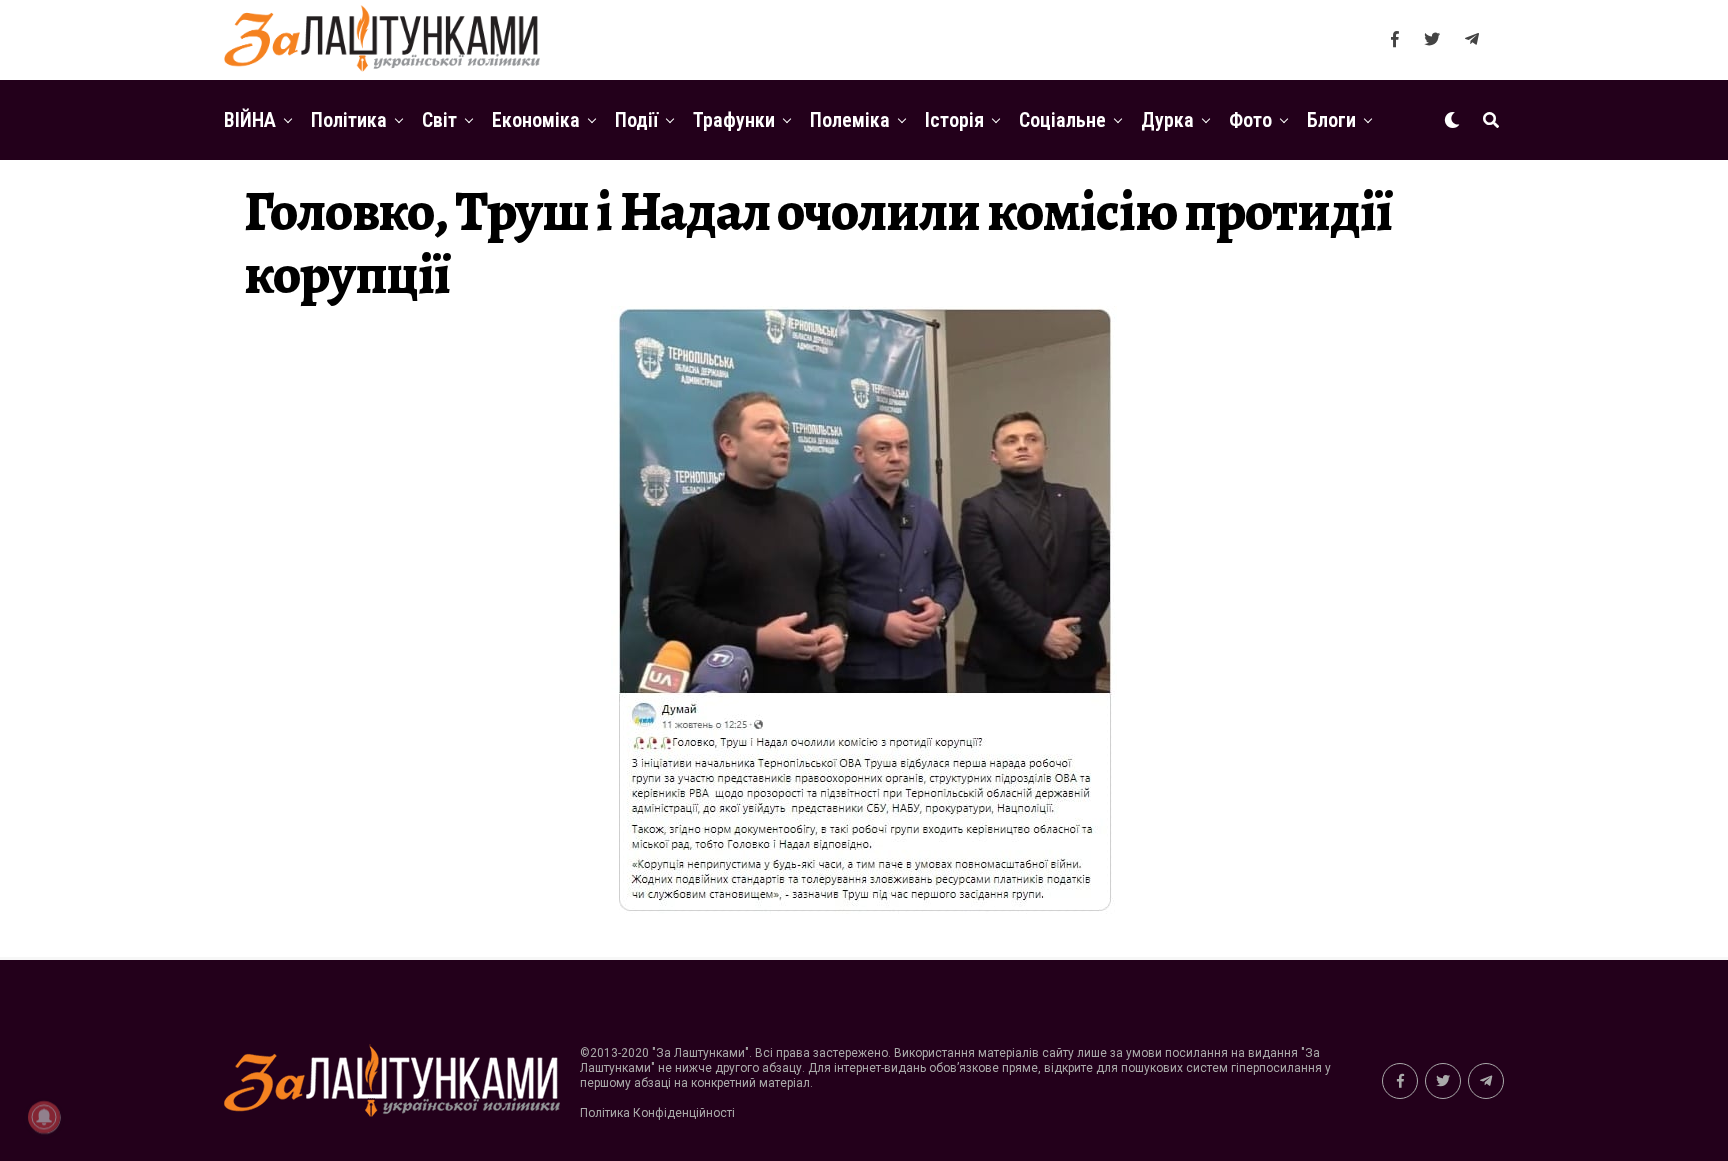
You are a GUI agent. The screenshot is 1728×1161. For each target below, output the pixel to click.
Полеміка (850, 120)
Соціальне (1062, 120)
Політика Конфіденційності (657, 1113)
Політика (349, 120)
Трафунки (734, 120)
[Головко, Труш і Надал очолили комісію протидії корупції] (864, 911)
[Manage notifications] (44, 1117)
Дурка (1167, 120)
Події (636, 120)
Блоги (1331, 120)
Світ (439, 120)
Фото (1250, 120)
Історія (954, 120)
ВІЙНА (250, 120)
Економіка (536, 120)
